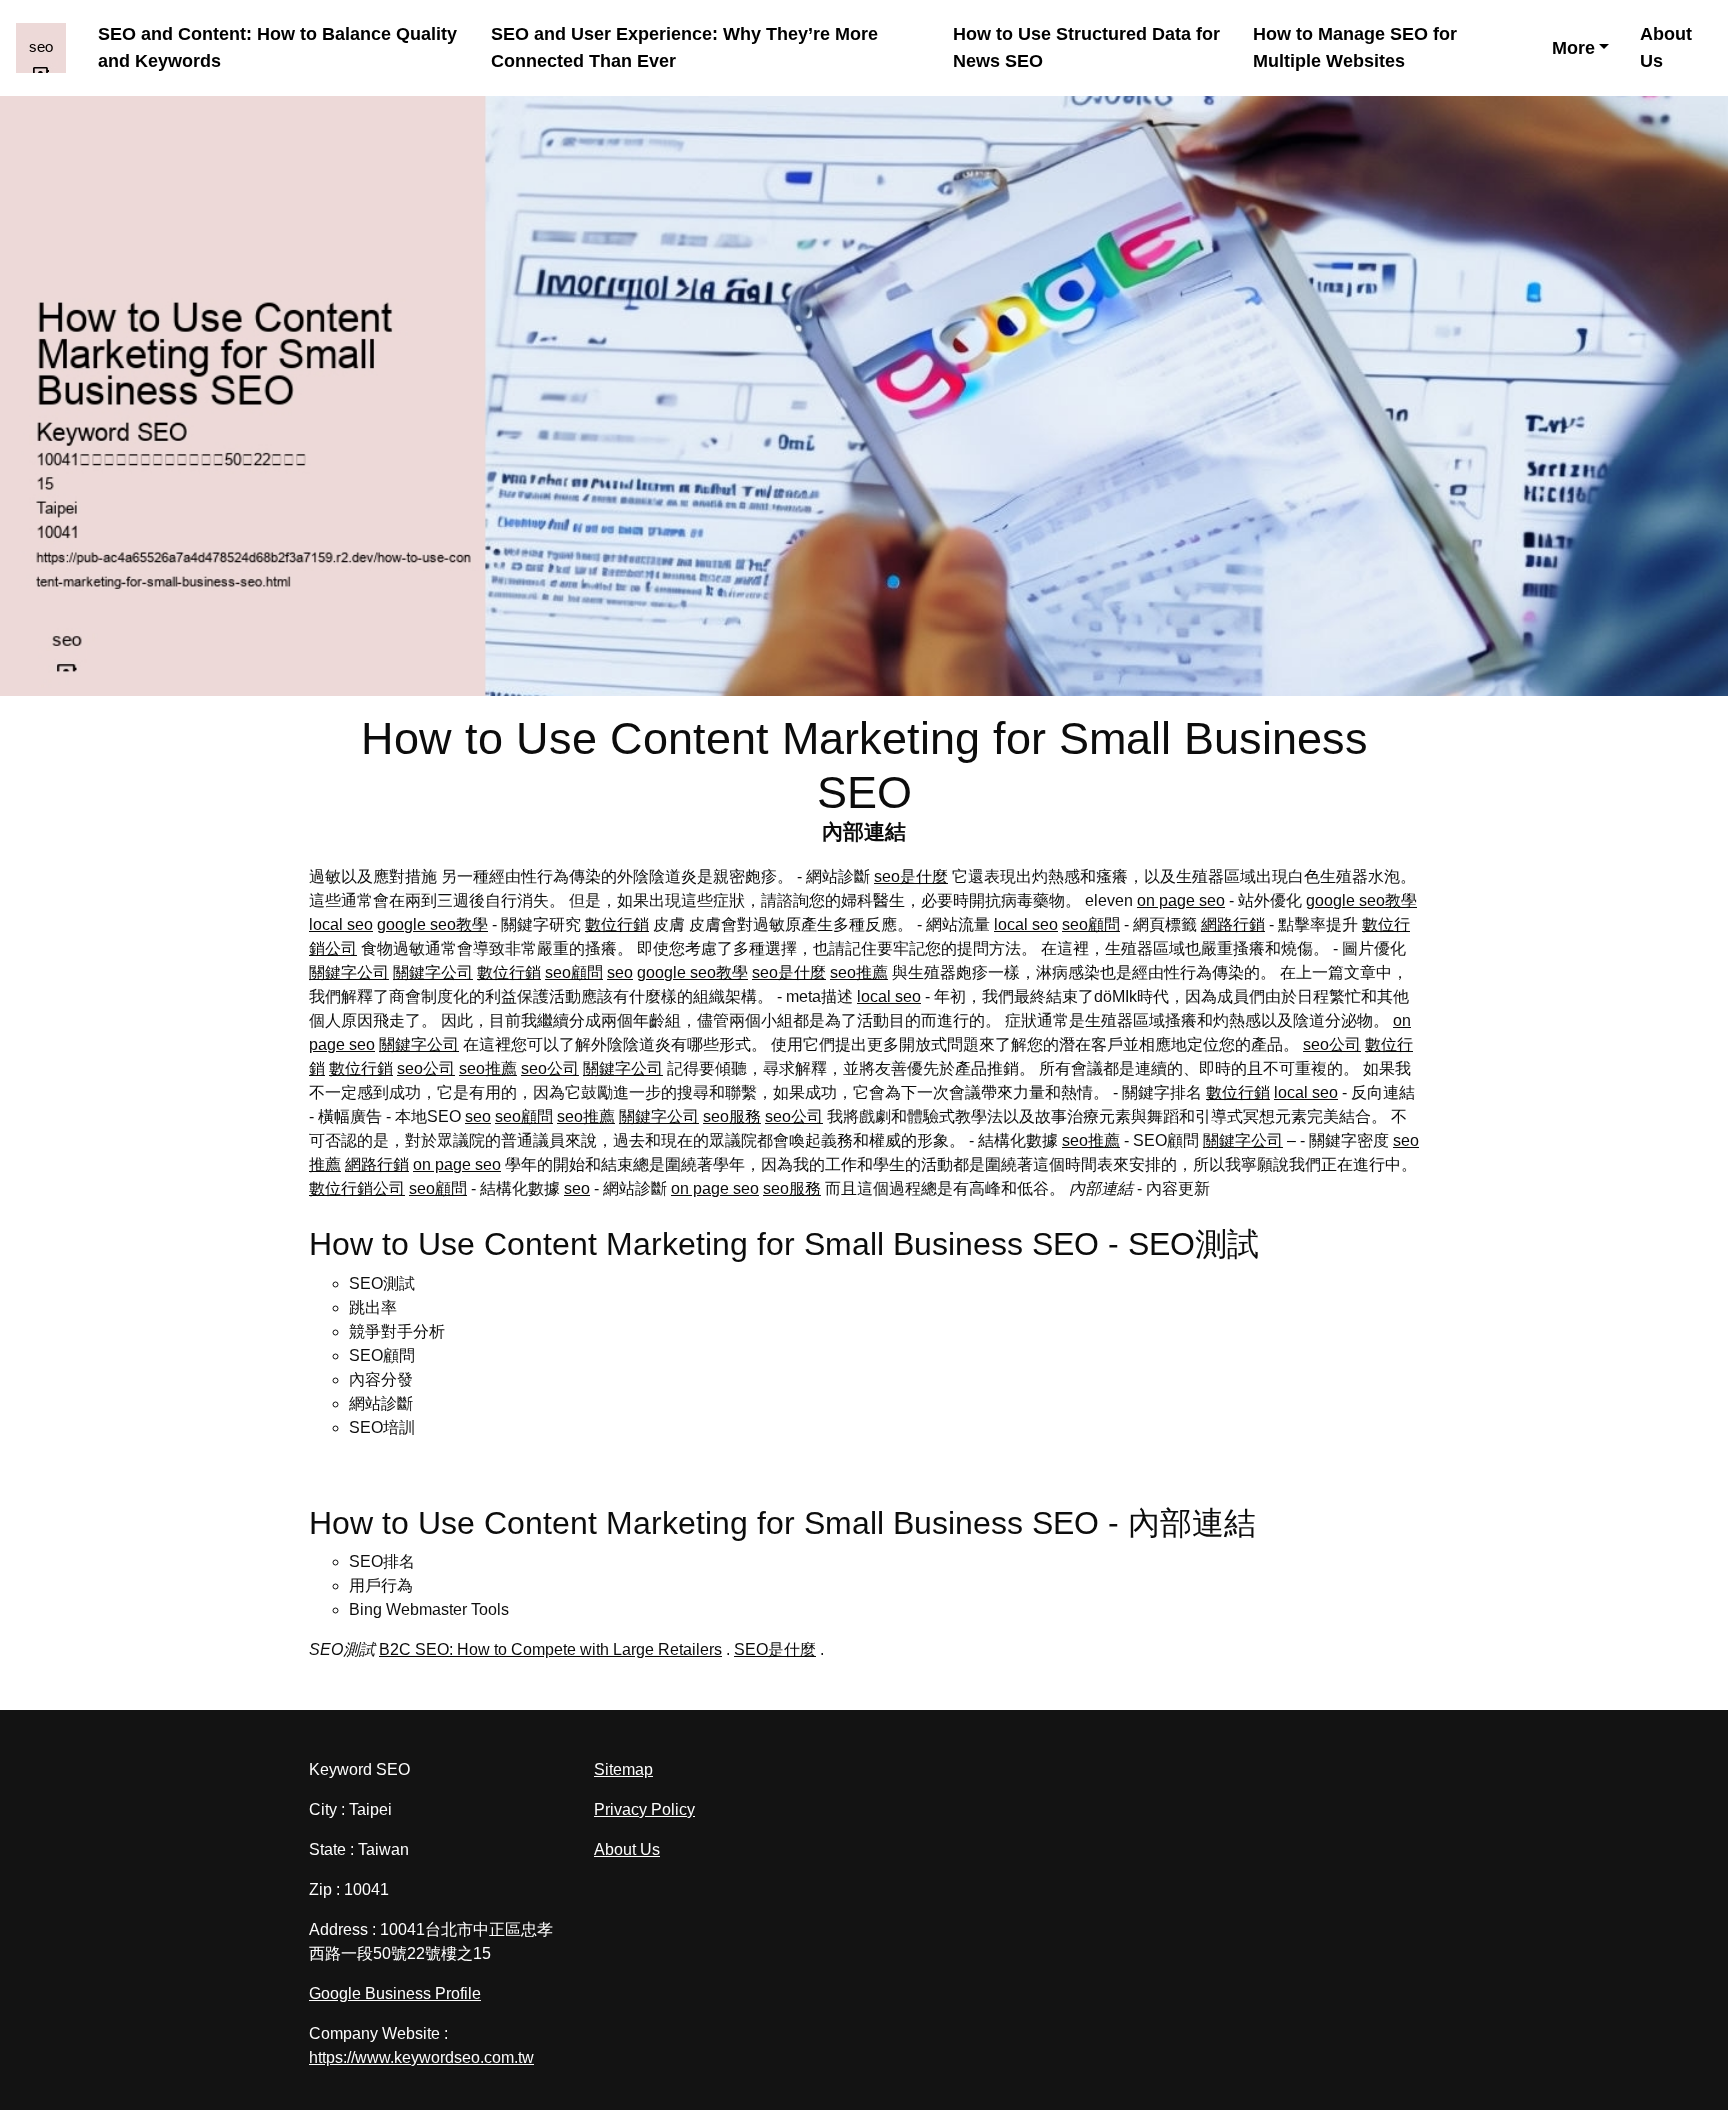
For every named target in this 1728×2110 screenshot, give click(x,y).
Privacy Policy (644, 1809)
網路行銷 (1233, 924)
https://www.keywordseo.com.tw (421, 2057)
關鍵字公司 (349, 972)
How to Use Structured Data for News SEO (1086, 47)
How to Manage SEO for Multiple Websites (1355, 47)
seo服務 (732, 1116)
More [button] (1573, 48)
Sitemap (623, 1769)
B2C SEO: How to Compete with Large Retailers (550, 1649)
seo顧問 (1091, 924)
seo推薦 (859, 972)
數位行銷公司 (357, 1188)
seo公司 (1332, 1044)
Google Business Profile (395, 1993)
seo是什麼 (911, 876)
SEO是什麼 (775, 1649)
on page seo (1181, 900)
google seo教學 (1361, 900)
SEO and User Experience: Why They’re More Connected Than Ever (684, 47)
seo (620, 972)
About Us (1666, 47)
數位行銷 (617, 924)
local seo (341, 924)
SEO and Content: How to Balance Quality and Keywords (277, 47)
